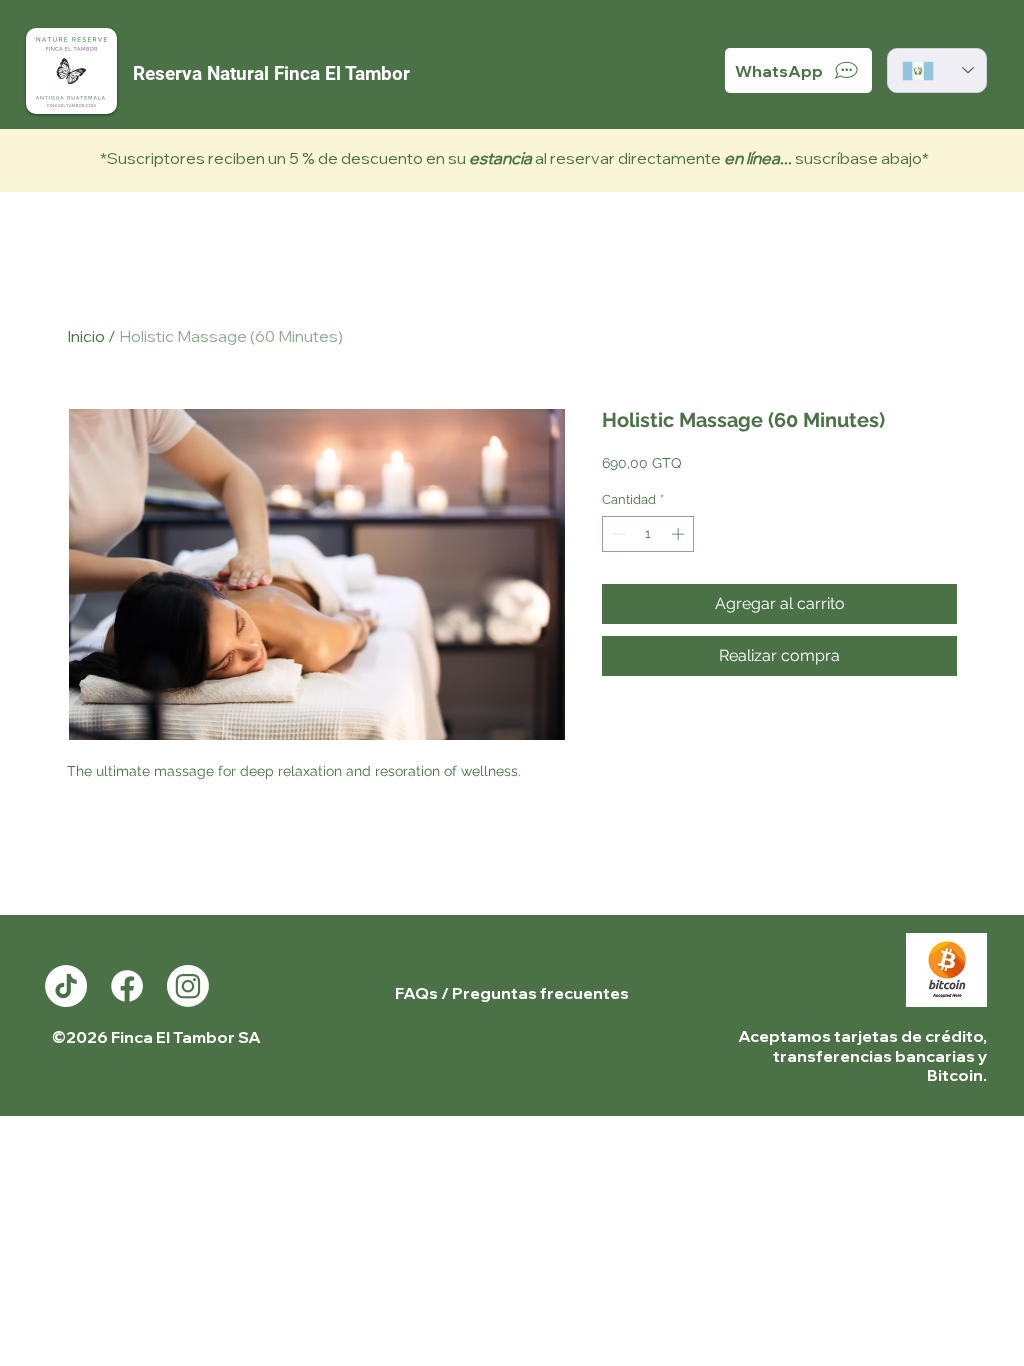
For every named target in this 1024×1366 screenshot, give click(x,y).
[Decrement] (617, 534)
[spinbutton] (648, 534)
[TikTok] (66, 986)
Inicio (86, 336)
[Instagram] (188, 986)
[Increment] (680, 534)
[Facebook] (127, 986)
